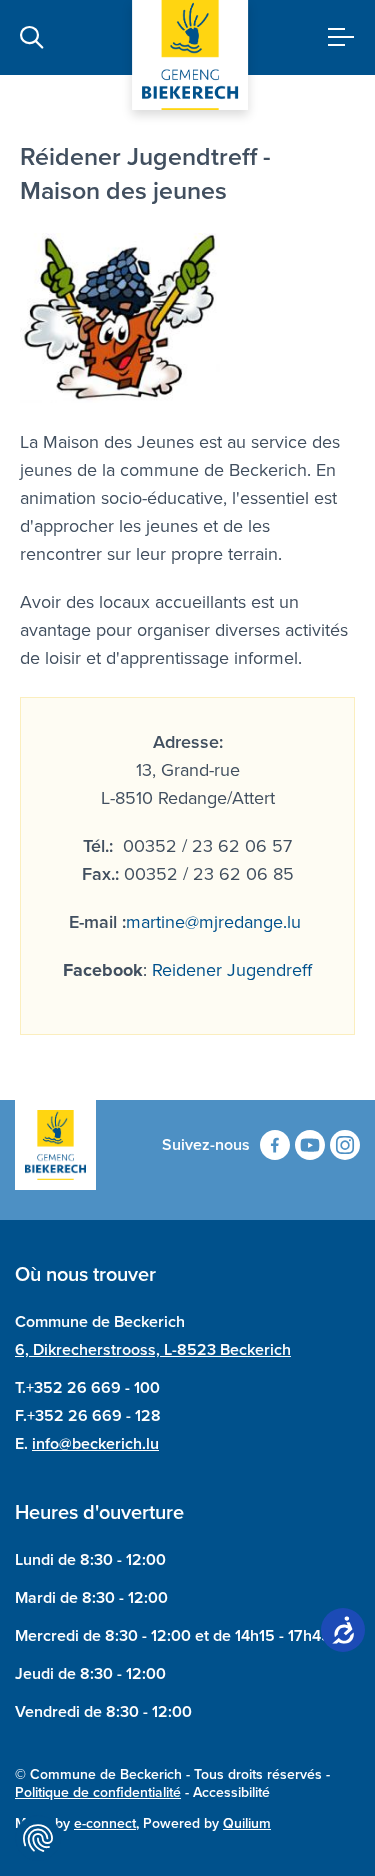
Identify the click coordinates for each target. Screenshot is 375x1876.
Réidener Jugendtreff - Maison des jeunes (145, 174)
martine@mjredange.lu (213, 922)
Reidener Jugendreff (232, 970)
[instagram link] (345, 1145)
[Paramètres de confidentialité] (38, 1838)
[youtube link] (310, 1145)
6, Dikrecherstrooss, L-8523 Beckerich (153, 1349)
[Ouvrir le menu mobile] (333, 37)
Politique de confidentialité (98, 1792)
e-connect (105, 1823)
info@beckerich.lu (95, 1443)
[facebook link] (275, 1145)
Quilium (247, 1823)
